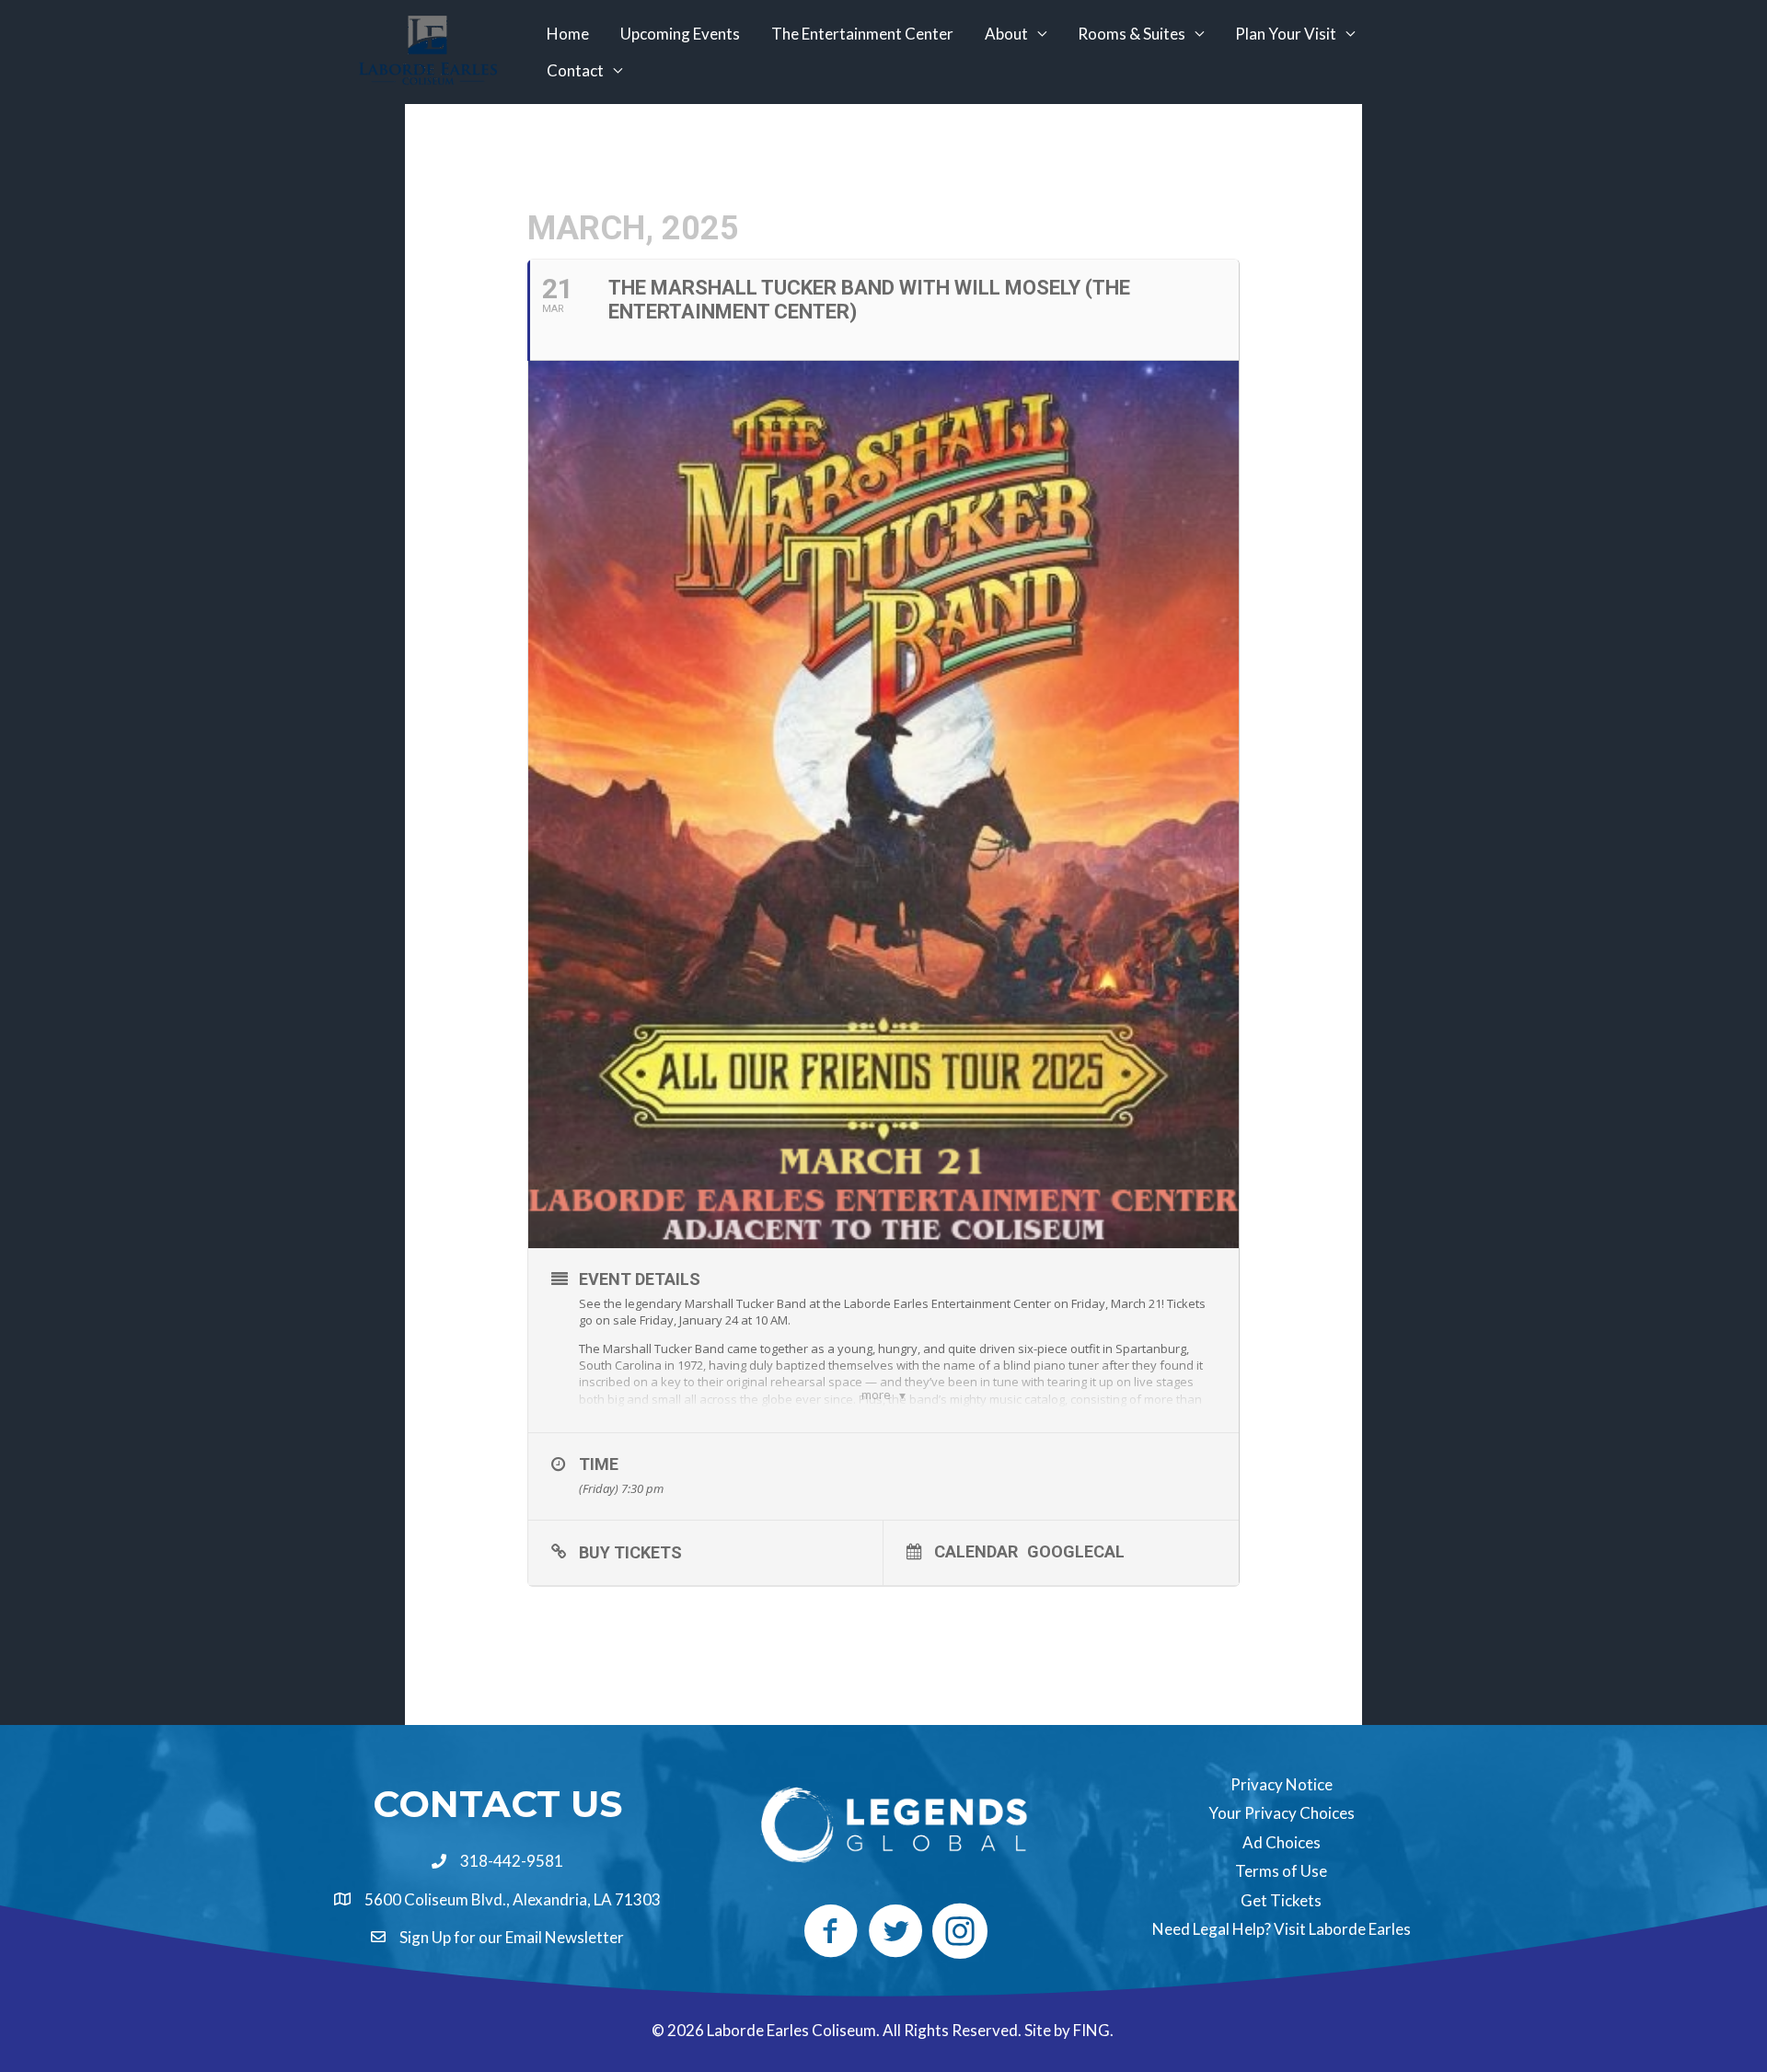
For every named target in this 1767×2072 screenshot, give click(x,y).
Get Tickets (1281, 1900)
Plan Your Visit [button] (1286, 34)
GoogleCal (1076, 1551)
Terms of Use (1281, 1871)
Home (568, 34)
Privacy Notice (1282, 1784)
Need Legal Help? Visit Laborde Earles (1282, 1929)
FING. (1095, 2030)
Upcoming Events (680, 34)
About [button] (1006, 34)
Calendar (976, 1551)
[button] (831, 1931)
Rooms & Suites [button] (1132, 34)
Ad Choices (1282, 1842)
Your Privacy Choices (1282, 1813)
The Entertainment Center (862, 34)
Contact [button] (575, 70)
